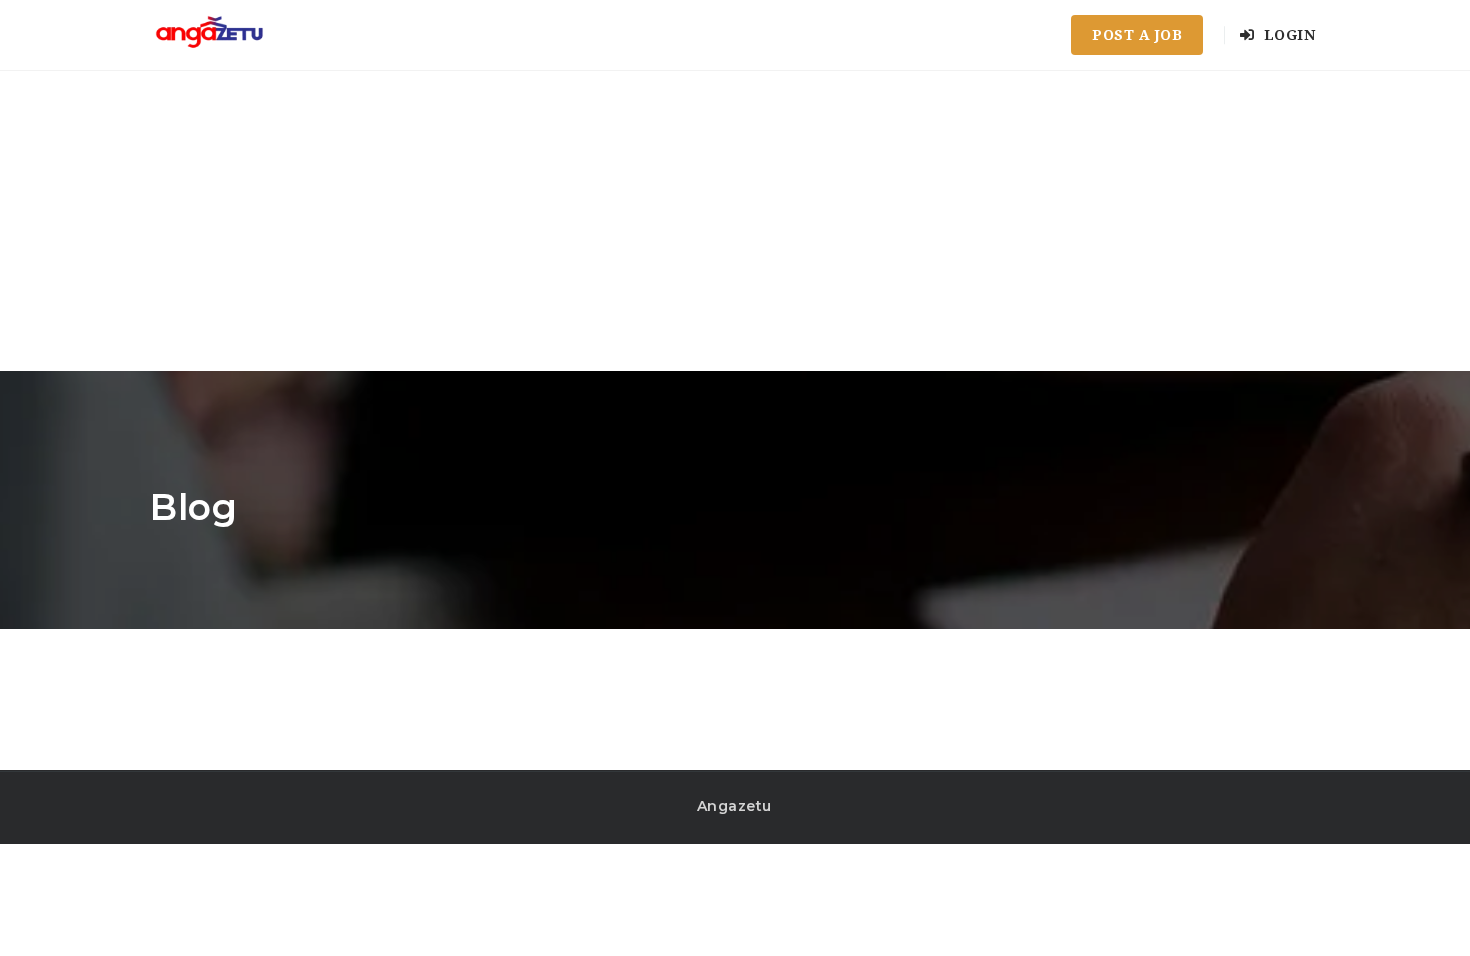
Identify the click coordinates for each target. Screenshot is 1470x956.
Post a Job (1137, 35)
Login (1287, 35)
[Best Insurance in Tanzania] (209, 35)
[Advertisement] (735, 221)
